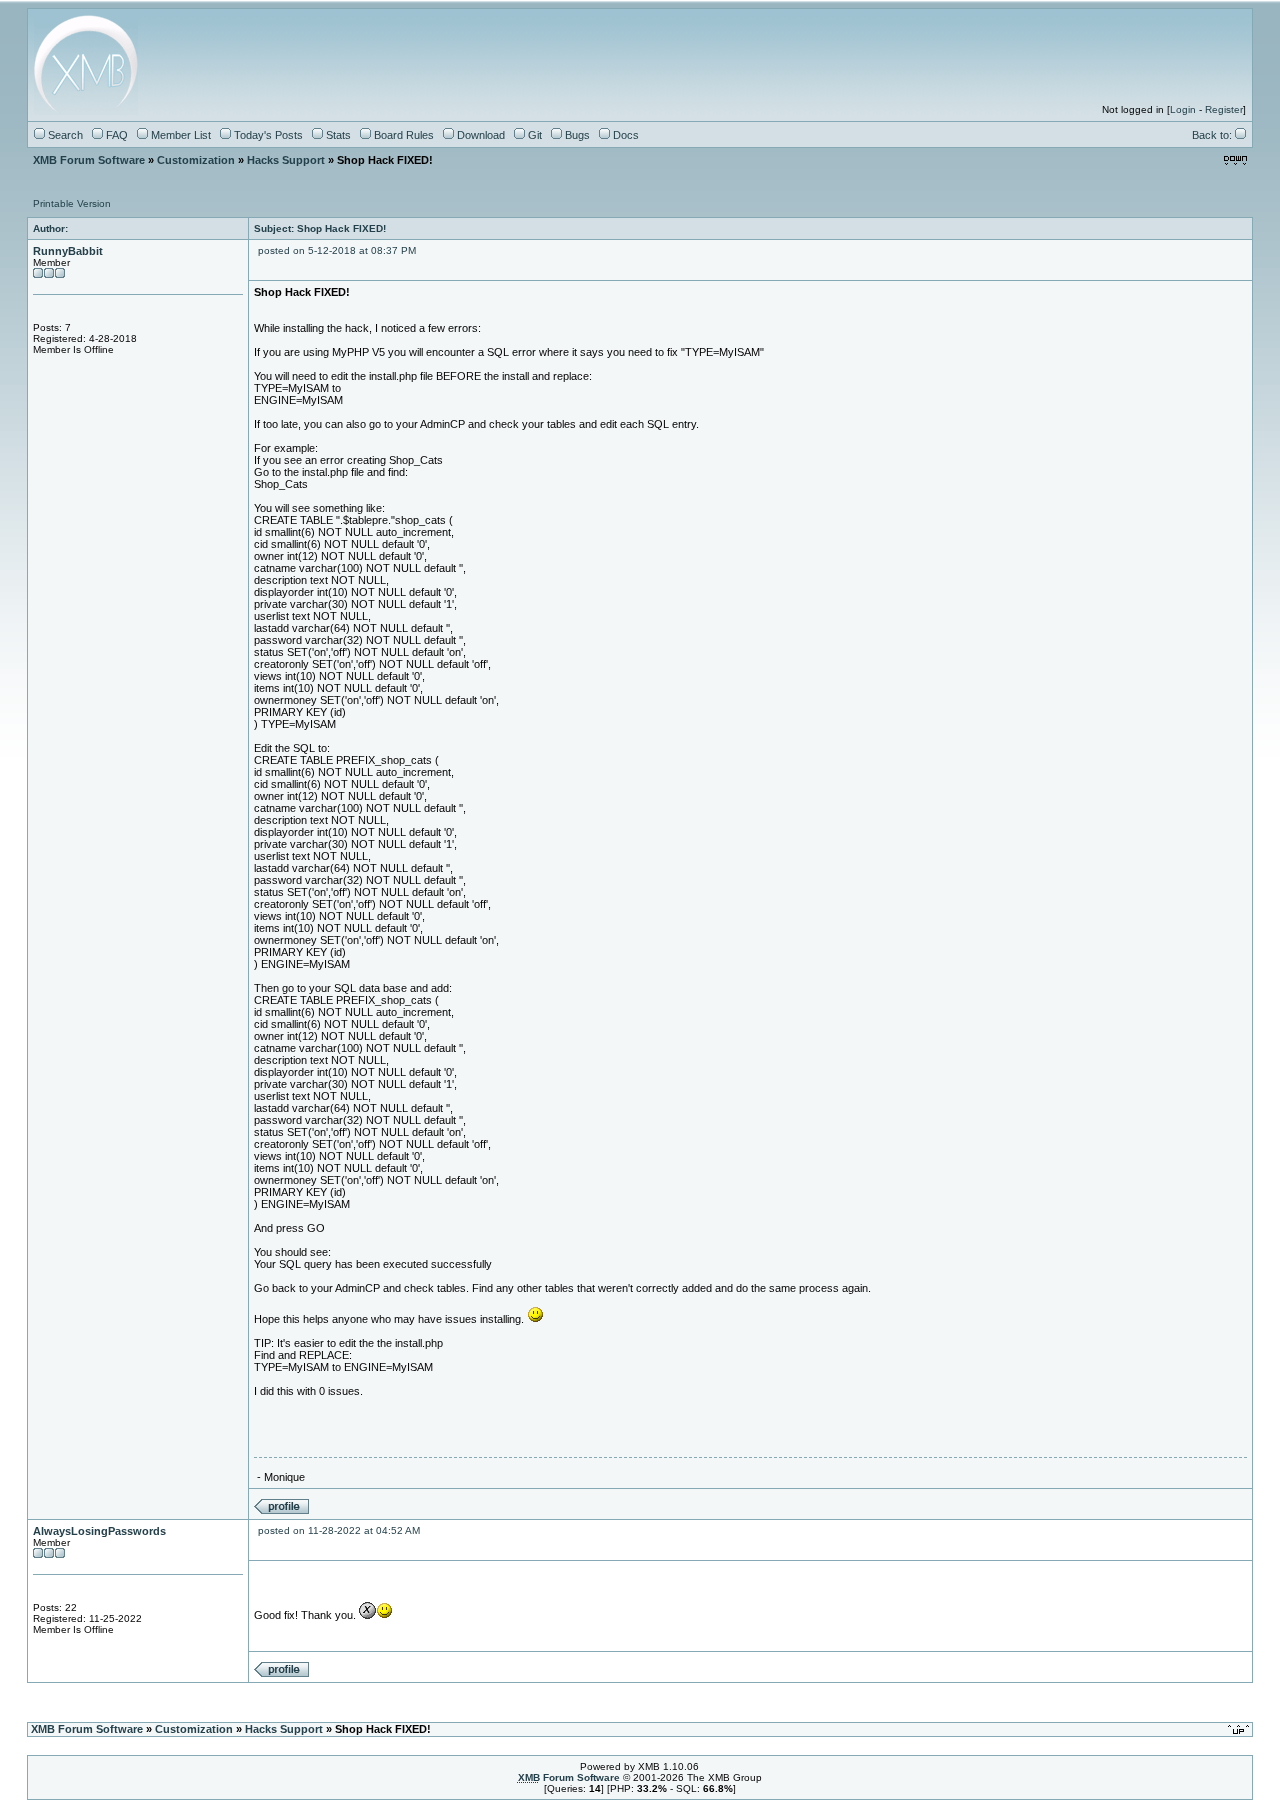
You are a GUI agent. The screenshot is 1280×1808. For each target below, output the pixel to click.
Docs (624, 135)
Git (533, 135)
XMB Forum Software (89, 160)
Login (1183, 109)
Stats (337, 135)
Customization (196, 160)
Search (64, 135)
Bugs (576, 135)
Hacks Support (286, 160)
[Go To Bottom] (1235, 161)
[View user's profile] (281, 1510)
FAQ (115, 135)
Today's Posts (267, 135)
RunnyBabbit (68, 251)
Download (479, 135)
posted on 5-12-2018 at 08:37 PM (337, 250)
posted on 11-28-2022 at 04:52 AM (339, 1530)
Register (1224, 109)
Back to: (1213, 135)
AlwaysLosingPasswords (99, 1531)
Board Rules (402, 135)
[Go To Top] (1240, 1730)
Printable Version (72, 203)
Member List (179, 135)
